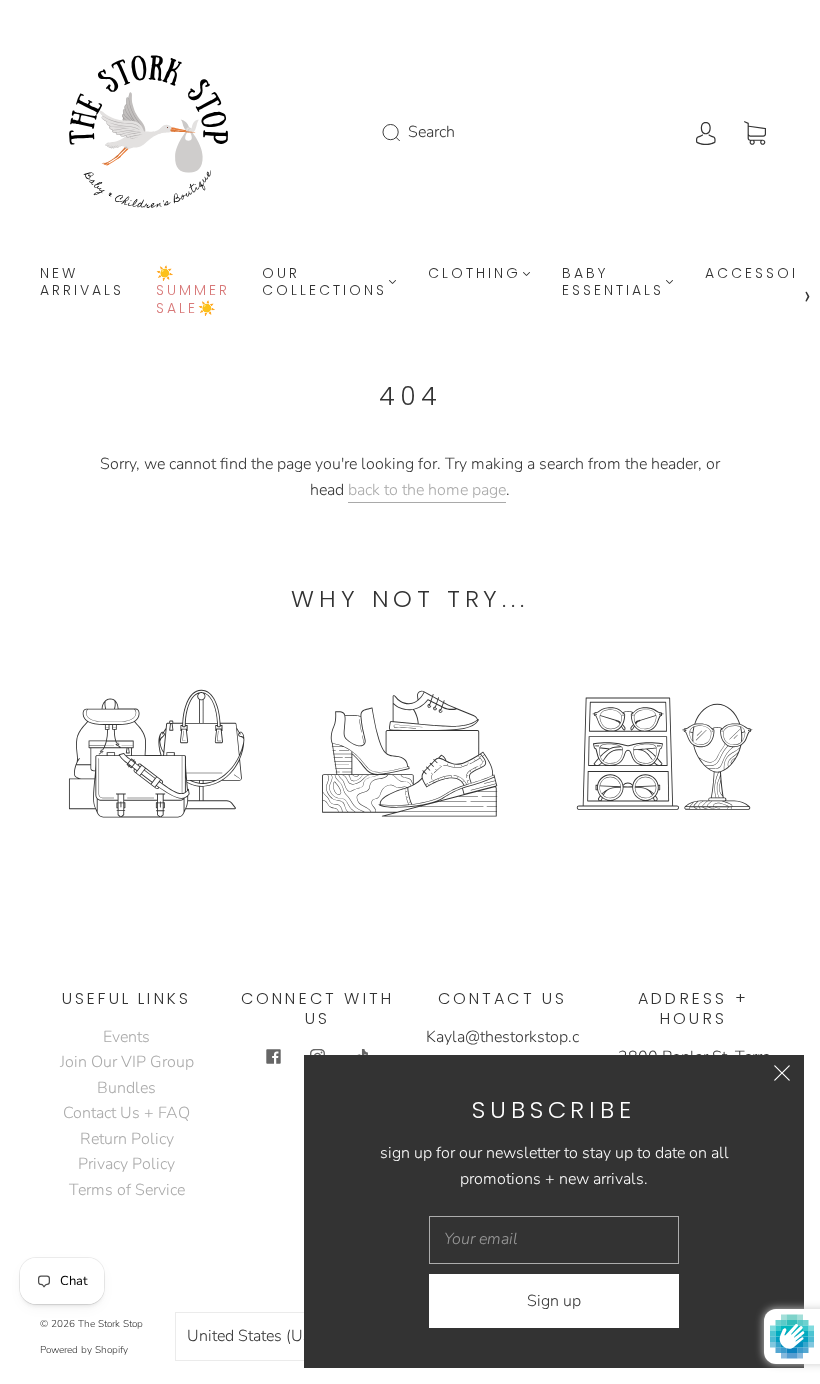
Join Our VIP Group (127, 1062)
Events (126, 1037)
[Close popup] (782, 1077)
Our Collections (324, 282)
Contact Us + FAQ (126, 1113)
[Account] (706, 132)
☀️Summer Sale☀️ (193, 291)
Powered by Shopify (84, 1350)
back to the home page (427, 490)
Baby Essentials (613, 282)
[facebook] (274, 1057)
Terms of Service (127, 1190)
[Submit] (404, 132)
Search (431, 132)
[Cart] (755, 132)
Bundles (126, 1088)
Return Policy (127, 1139)
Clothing (474, 274)
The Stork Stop (110, 1324)
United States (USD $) (267, 1336)
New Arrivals (82, 282)
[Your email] (554, 1240)
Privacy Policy (126, 1164)
